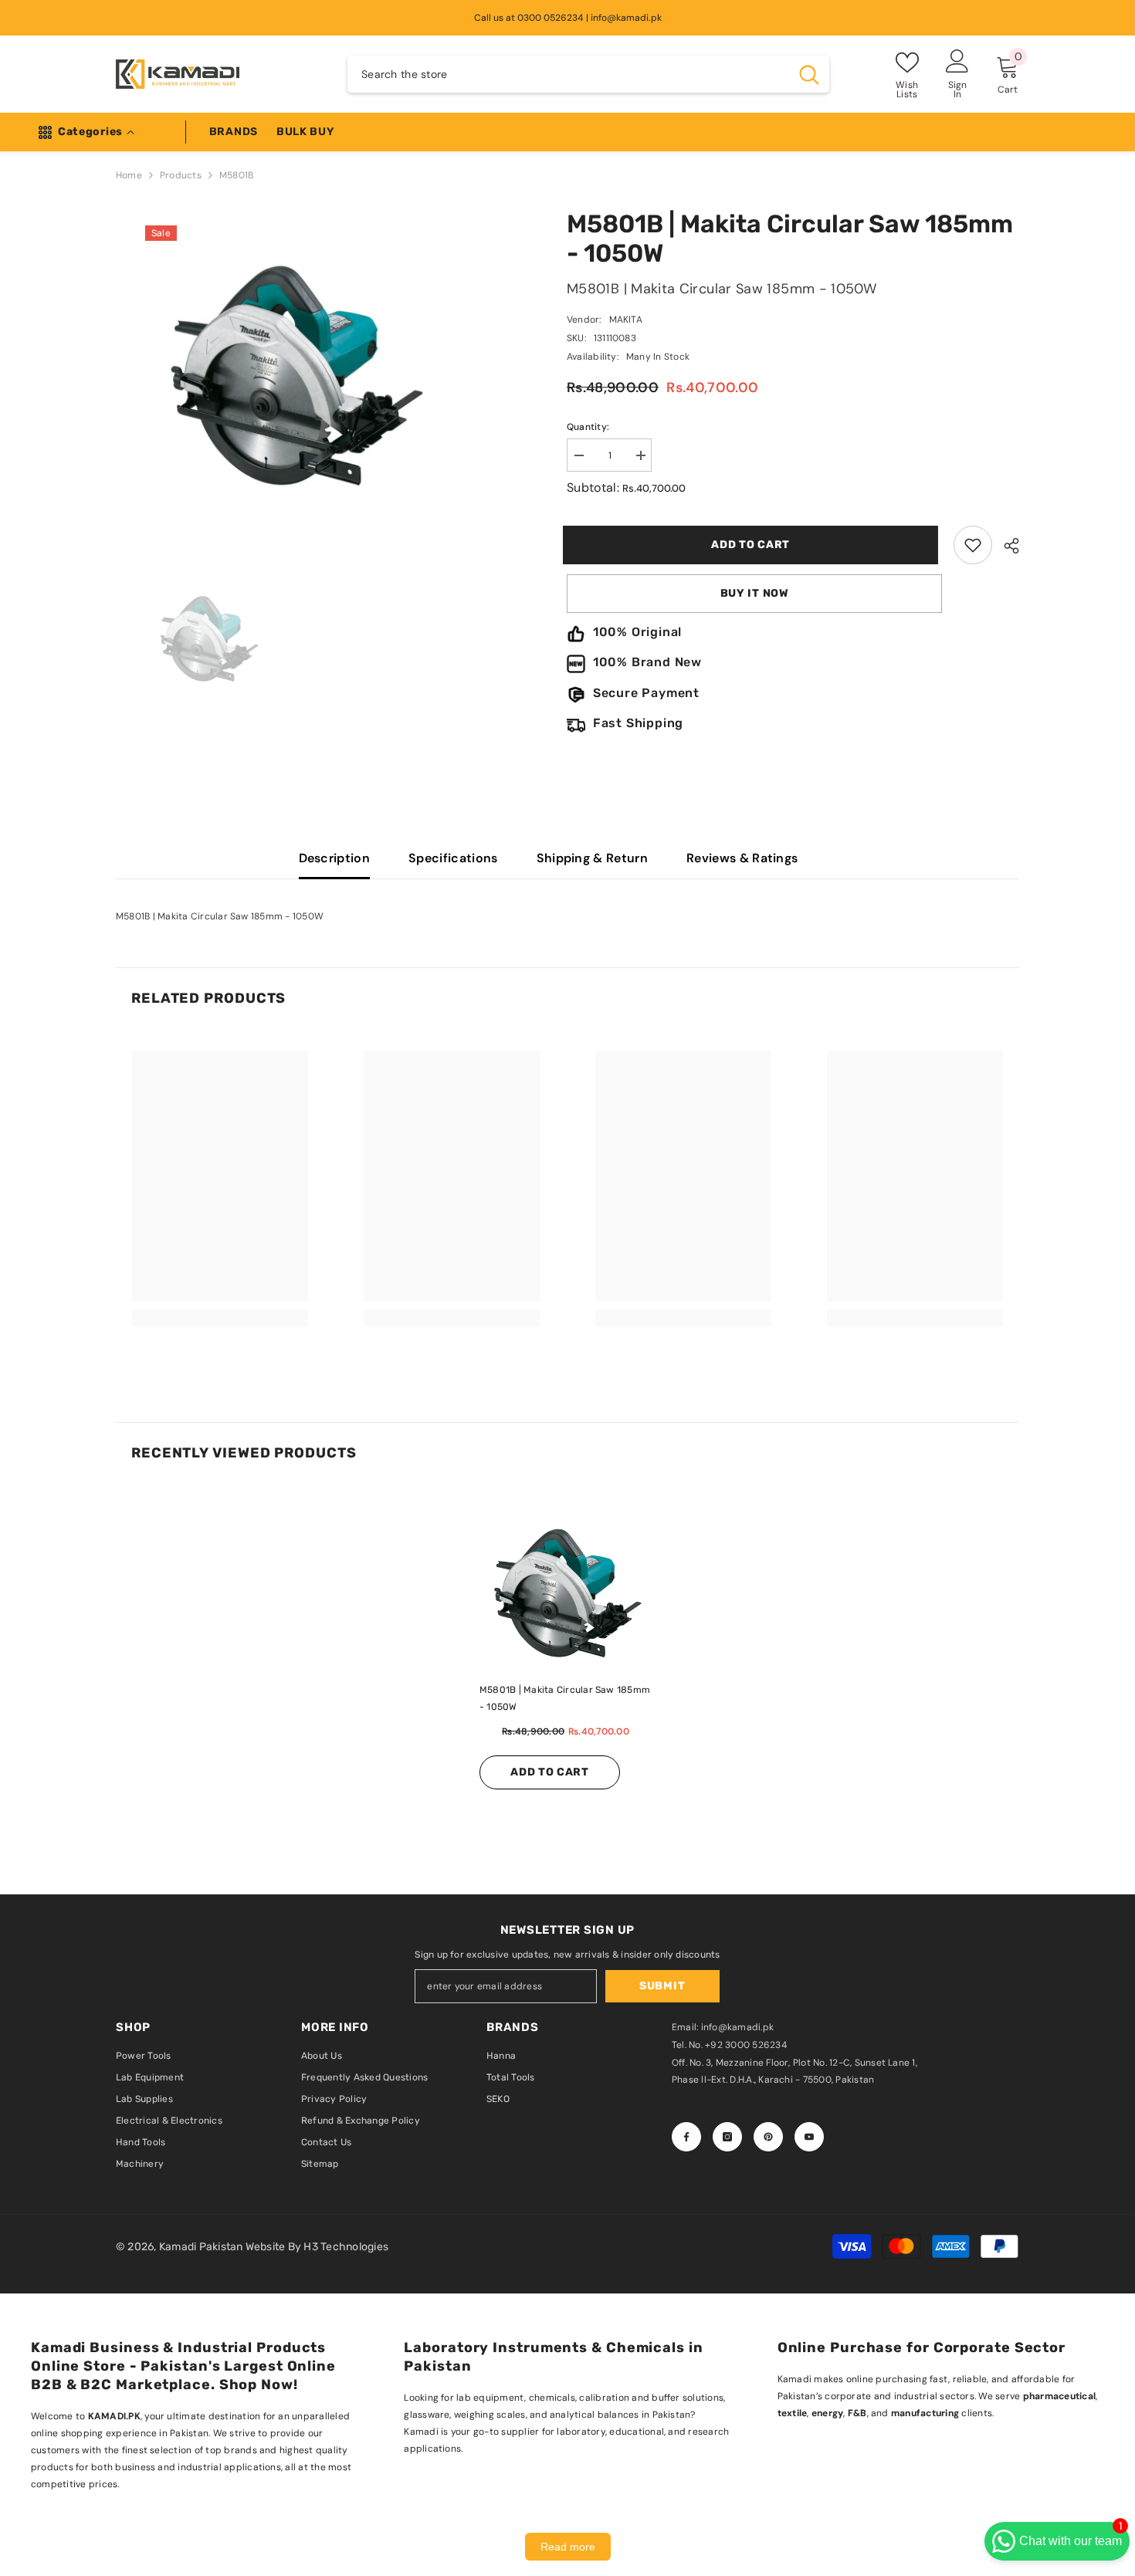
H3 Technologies (346, 2247)
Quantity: (588, 427)
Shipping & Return (592, 858)
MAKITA (626, 320)
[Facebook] (686, 2137)
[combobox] (568, 74)
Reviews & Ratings (742, 858)
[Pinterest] (768, 2137)
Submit (662, 1986)
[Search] (588, 74)
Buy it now (755, 593)
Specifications (453, 858)
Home (129, 175)
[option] (341, 543)
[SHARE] (1006, 546)
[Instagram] (727, 2137)
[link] (973, 545)
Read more (568, 2547)
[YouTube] (809, 2137)
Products (181, 175)
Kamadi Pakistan (202, 2247)
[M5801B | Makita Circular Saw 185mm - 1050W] (567, 1593)
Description (335, 858)
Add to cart (754, 545)
